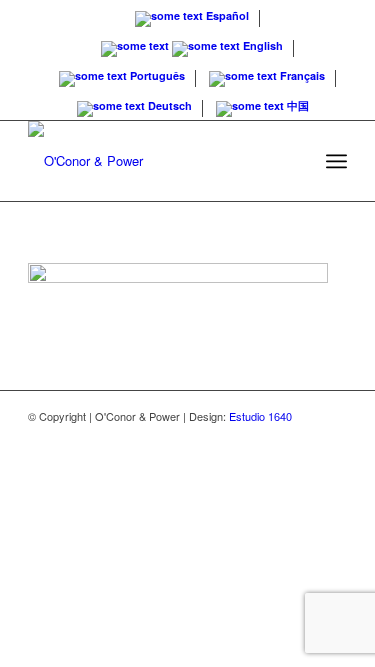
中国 (296, 105)
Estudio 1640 (260, 416)
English (261, 45)
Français (301, 75)
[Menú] (336, 161)
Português (156, 75)
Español (226, 15)
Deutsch (168, 105)
